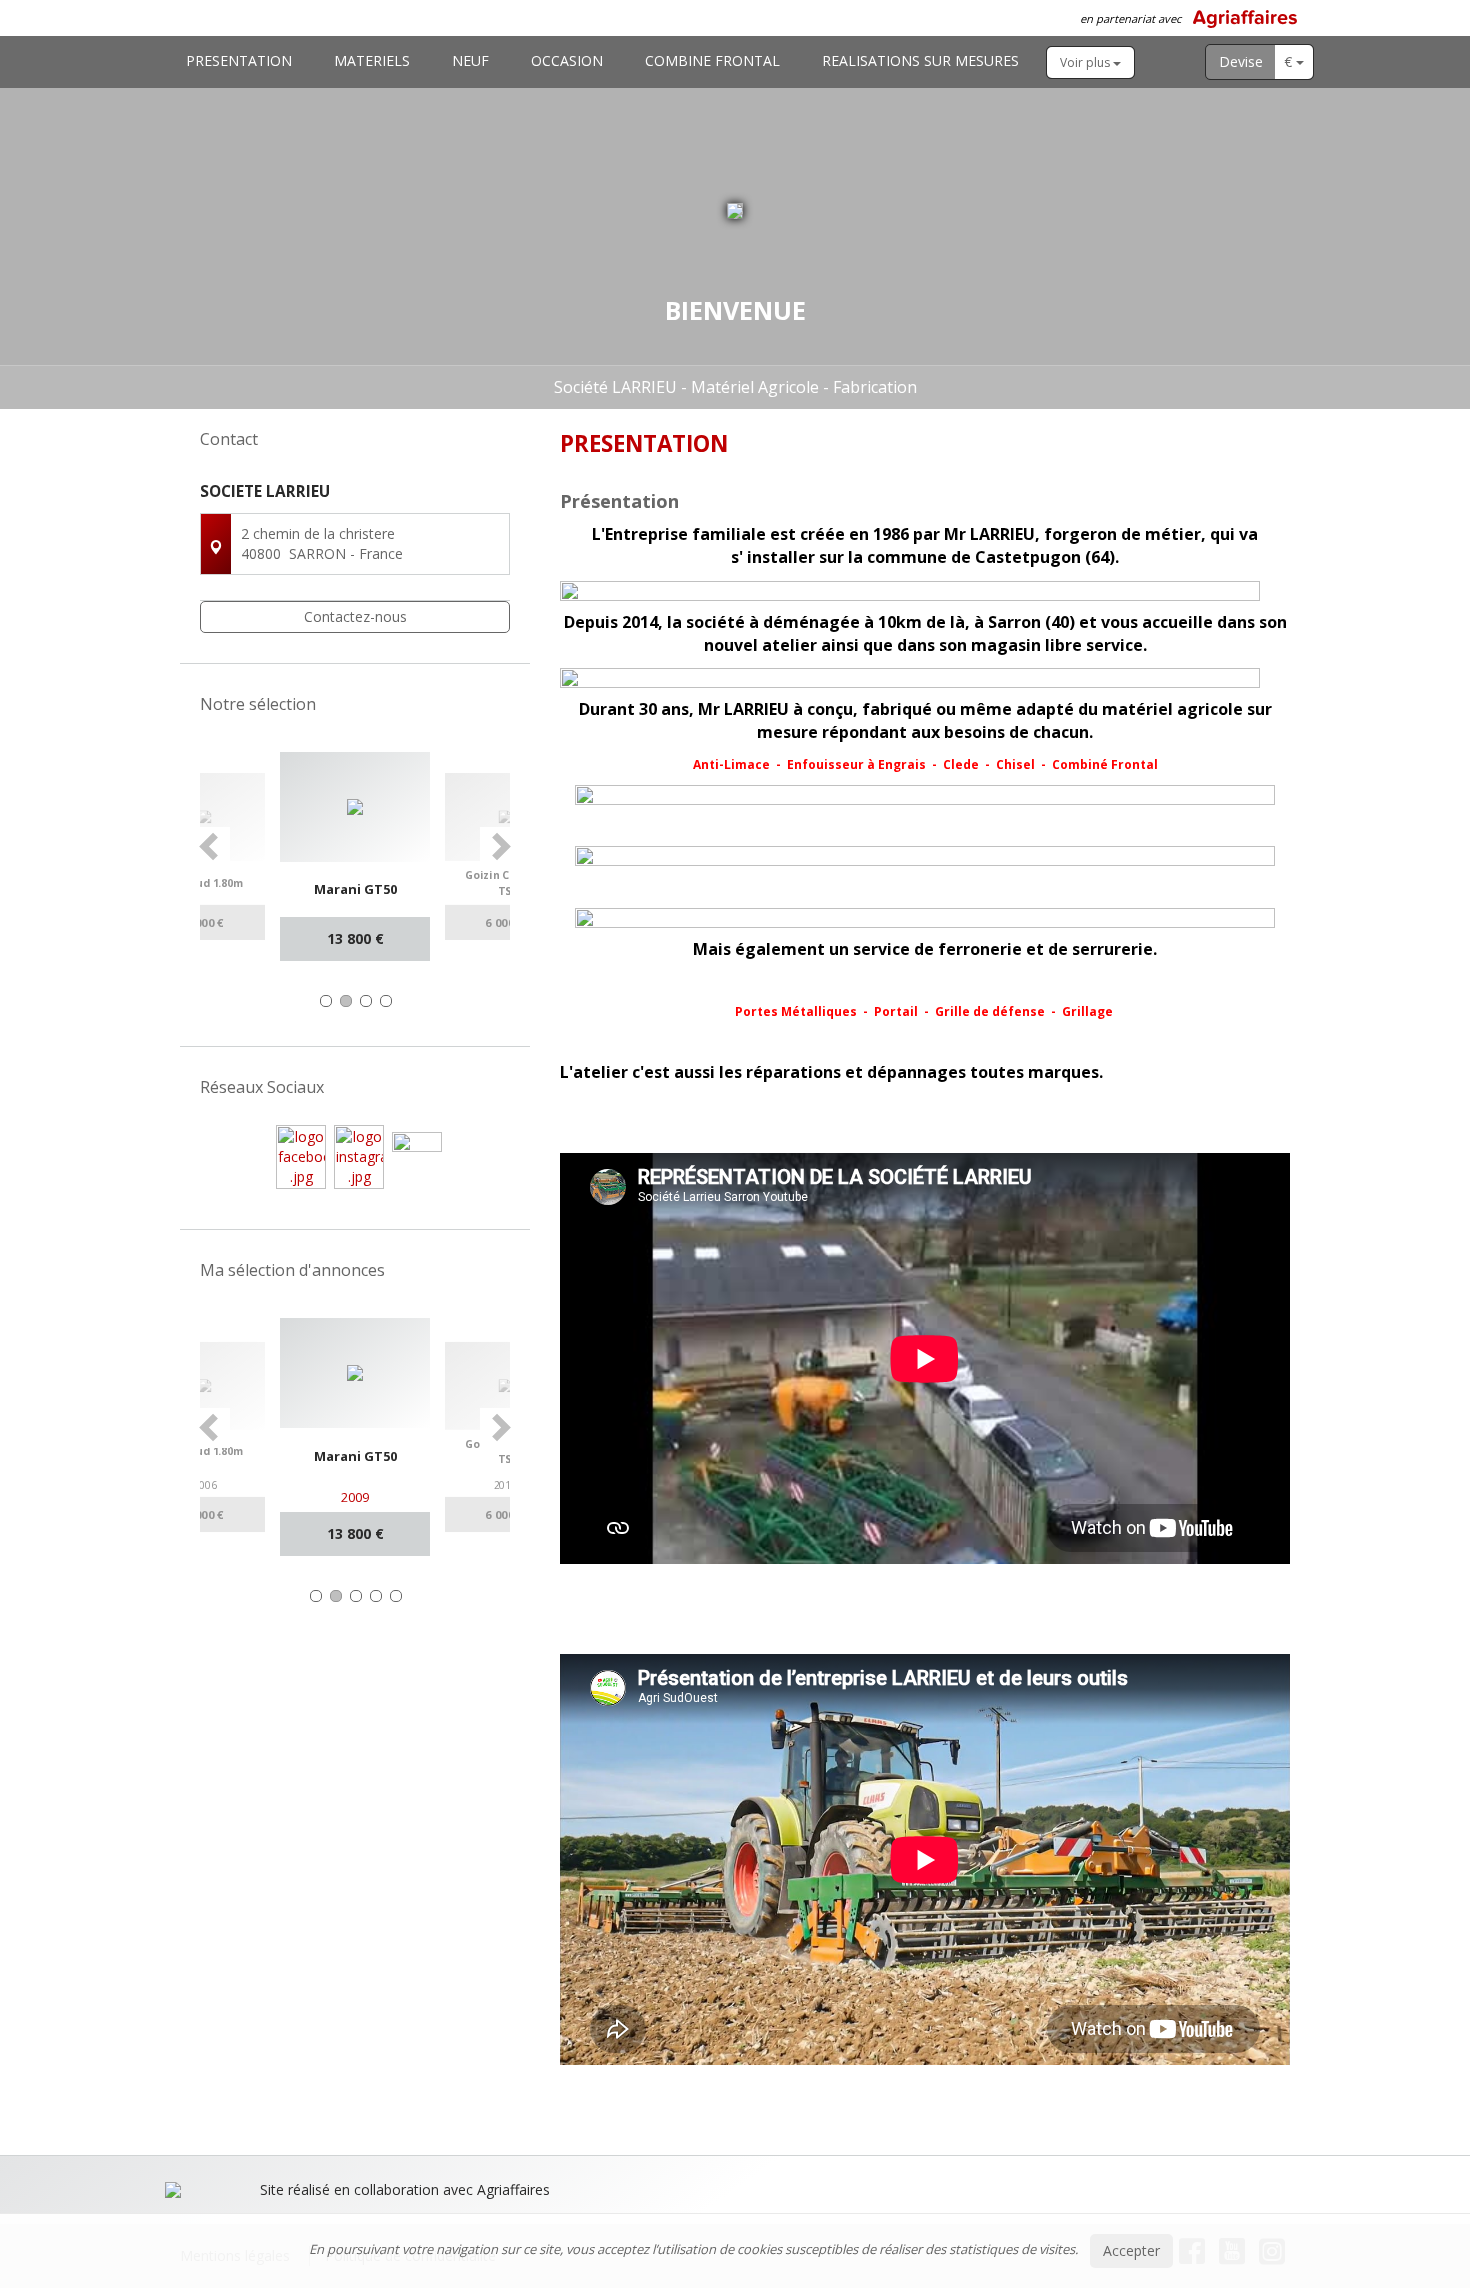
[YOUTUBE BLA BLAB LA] (417, 1155)
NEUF (470, 60)
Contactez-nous (355, 616)
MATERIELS (372, 60)
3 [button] (366, 1001)
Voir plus (1086, 62)
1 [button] (326, 1001)
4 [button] (386, 1001)
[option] (355, 856)
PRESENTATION (239, 60)
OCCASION (567, 60)
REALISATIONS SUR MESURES (920, 60)
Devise (1241, 61)
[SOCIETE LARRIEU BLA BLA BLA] (301, 1155)
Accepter (1131, 2250)
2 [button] (346, 1001)
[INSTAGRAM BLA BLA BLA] (359, 1155)
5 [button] (396, 1596)
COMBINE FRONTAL (712, 60)
